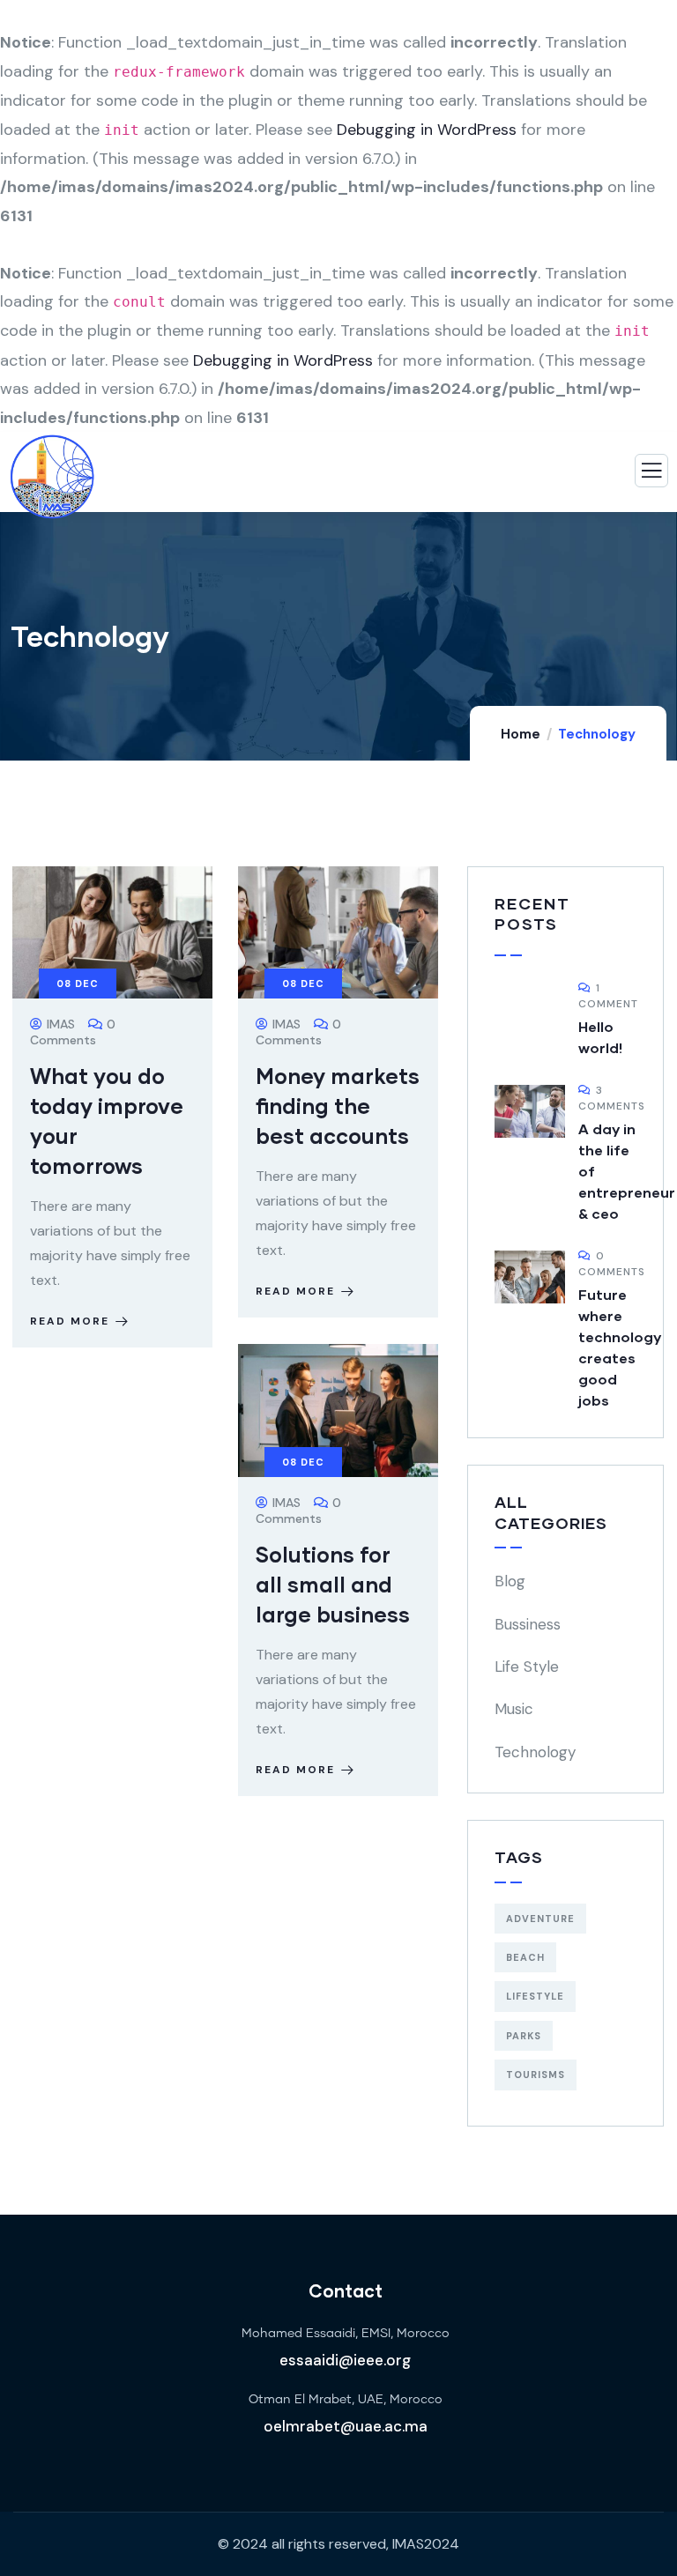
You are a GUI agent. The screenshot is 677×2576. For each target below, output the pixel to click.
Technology (535, 1752)
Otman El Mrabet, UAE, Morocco (346, 2400)
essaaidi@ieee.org (345, 2360)
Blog (510, 1581)
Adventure (540, 1919)
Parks (524, 2036)
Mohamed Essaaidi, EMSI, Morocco (346, 2334)
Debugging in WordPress (427, 130)
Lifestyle (535, 1996)
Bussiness (528, 1624)
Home (521, 734)
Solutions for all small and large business (333, 1584)
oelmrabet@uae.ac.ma (346, 2426)
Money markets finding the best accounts (338, 1106)
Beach (525, 1957)
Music (514, 1709)
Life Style (527, 1667)
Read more (70, 1321)
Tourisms (536, 2075)
